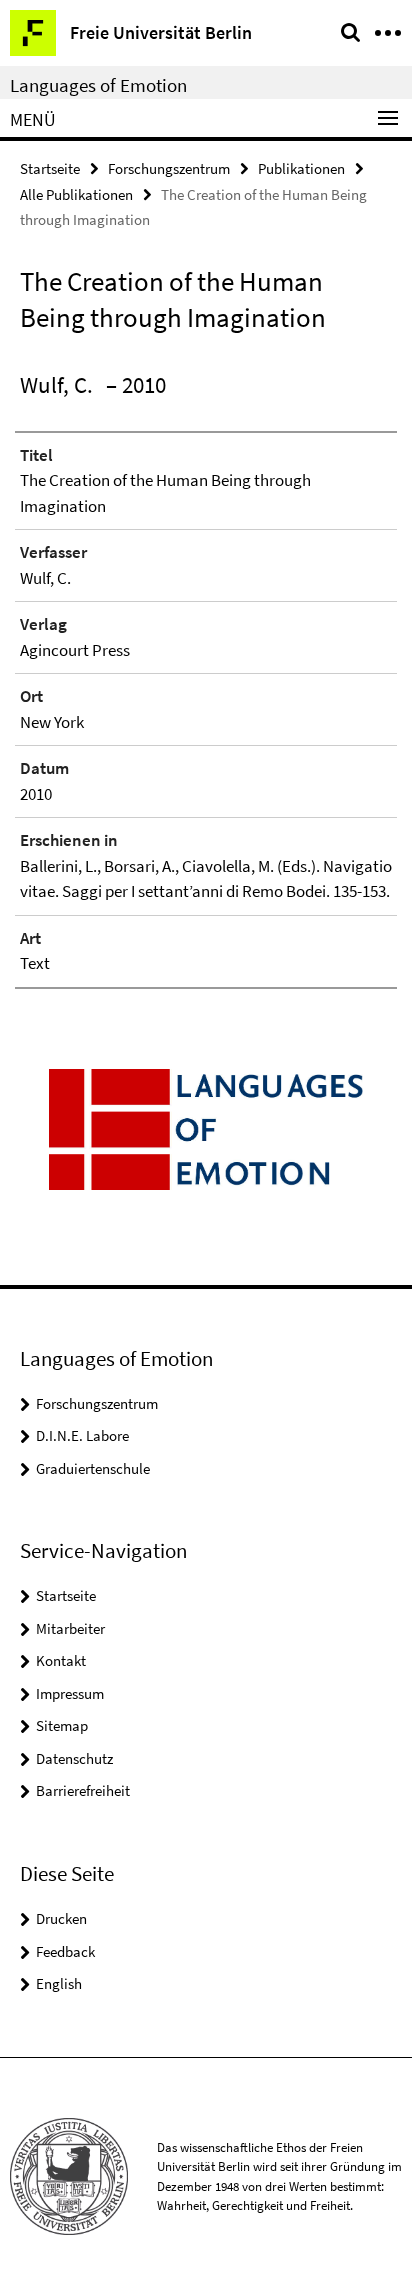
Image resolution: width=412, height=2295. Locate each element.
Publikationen (301, 168)
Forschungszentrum (169, 168)
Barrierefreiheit (83, 1790)
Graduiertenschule (93, 1468)
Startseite (50, 168)
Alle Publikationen (76, 194)
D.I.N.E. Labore (82, 1435)
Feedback (65, 1951)
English (59, 1983)
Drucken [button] (61, 1918)
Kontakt (61, 1660)
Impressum (70, 1693)
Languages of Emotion (98, 85)
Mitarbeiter (70, 1628)
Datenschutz (74, 1758)
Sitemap (62, 1725)
